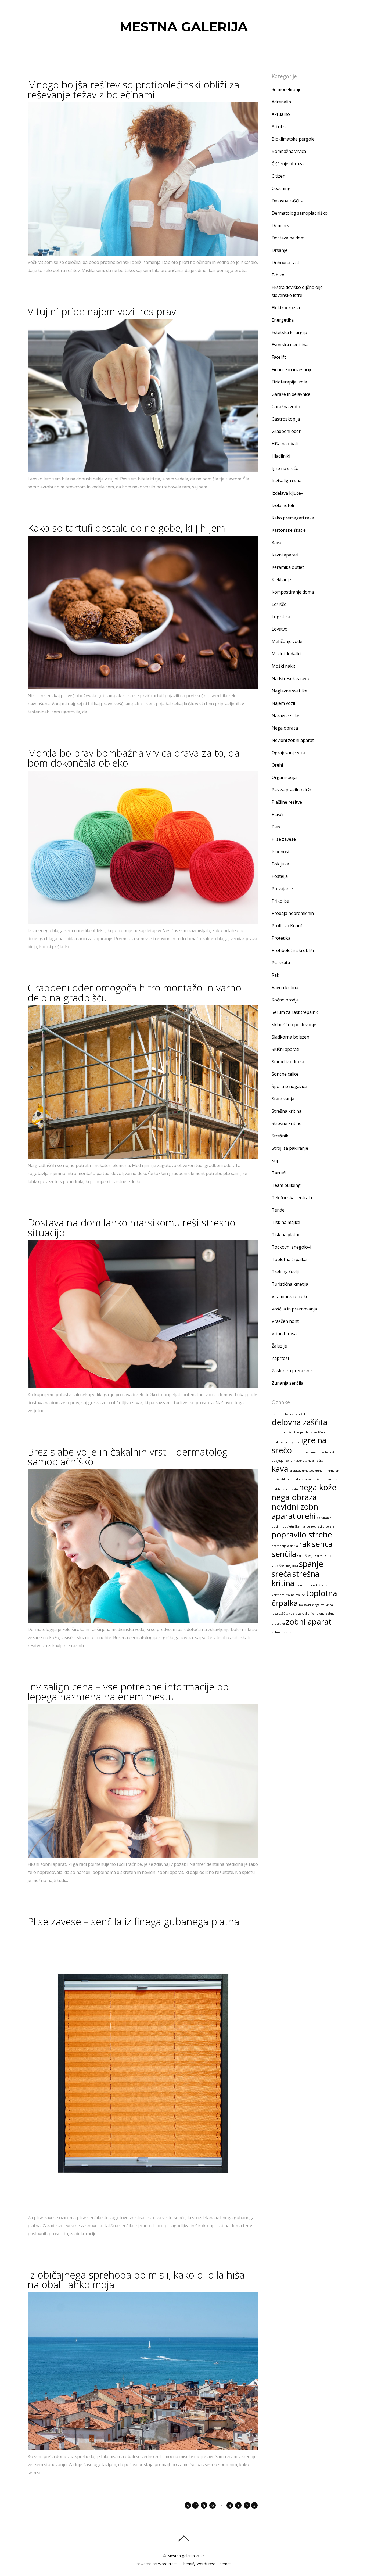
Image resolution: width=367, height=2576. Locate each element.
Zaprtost (280, 1358)
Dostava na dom (288, 238)
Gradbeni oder (286, 431)
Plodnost (281, 852)
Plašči (277, 814)
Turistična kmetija (290, 1284)
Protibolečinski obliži (293, 950)
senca (322, 1544)
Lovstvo (280, 629)
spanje (311, 1564)
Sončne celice (285, 1074)
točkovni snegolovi (312, 1605)
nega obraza (294, 1497)
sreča (281, 1574)
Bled (310, 1414)
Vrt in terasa (284, 1334)
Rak (275, 975)
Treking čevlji (285, 1272)
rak (305, 1544)
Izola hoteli (283, 505)
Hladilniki (281, 456)
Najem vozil (283, 703)
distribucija (279, 1432)
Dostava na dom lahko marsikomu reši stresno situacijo (132, 1228)
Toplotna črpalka (289, 1259)
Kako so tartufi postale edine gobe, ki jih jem (126, 528)
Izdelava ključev (287, 493)
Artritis (279, 127)
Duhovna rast (285, 263)
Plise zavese (284, 839)
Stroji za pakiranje (290, 1148)
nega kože (318, 1487)
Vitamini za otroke (290, 1296)
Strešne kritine (287, 1123)
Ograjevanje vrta (288, 753)
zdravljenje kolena (311, 1614)
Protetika (281, 938)
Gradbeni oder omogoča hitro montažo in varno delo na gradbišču (134, 993)
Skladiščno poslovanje (294, 1025)
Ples (276, 827)
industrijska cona (305, 1452)
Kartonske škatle (289, 530)
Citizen (278, 176)
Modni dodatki (286, 654)
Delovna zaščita (287, 201)
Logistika (281, 617)
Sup (276, 1161)
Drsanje (280, 250)
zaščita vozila (288, 1614)
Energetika (283, 320)
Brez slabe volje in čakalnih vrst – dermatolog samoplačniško (128, 1457)
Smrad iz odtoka (288, 1062)
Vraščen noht (285, 1321)
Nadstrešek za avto (291, 678)
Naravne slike (285, 716)
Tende (278, 1210)
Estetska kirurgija (289, 332)
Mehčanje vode (287, 641)
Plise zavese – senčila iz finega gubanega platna (134, 1921)
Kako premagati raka (293, 518)
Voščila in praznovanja (294, 1309)
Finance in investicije (292, 369)
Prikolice (280, 901)
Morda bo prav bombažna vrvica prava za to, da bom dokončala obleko (134, 758)
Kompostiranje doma (293, 592)
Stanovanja (283, 1099)
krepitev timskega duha (306, 1471)
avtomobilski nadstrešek (289, 1414)
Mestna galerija (181, 2556)
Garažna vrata (286, 407)
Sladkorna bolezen (290, 1037)
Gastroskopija (286, 419)
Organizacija (284, 777)
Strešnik (280, 1136)
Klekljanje (281, 580)
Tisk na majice (286, 1222)
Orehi (277, 765)
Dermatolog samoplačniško (300, 213)
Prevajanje (282, 889)
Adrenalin (281, 102)
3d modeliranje (287, 89)
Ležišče (279, 604)
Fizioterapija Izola (289, 382)
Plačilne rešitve (287, 802)
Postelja (280, 876)
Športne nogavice (289, 1086)
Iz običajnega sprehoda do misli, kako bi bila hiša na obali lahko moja (136, 2280)
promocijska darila (285, 1546)
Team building (286, 1185)
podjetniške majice (296, 1526)
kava (280, 1469)
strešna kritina (296, 1578)
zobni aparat (309, 1622)
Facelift (279, 357)
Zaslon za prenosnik (292, 1371)
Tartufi (279, 1173)
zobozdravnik (281, 1632)
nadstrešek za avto (285, 1489)
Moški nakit (283, 666)
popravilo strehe (302, 1535)
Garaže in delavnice (291, 394)
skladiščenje (306, 1556)
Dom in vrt (282, 225)
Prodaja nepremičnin (293, 913)
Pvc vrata (281, 963)
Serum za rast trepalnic (295, 1012)
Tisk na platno (286, 1235)
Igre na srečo (285, 468)
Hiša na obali (285, 444)
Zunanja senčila (287, 1383)
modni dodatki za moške (304, 1479)
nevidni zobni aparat (296, 1511)
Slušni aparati (285, 1049)
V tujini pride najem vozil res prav (102, 311)
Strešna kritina (287, 1111)
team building (305, 1585)
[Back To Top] (184, 2538)
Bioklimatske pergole (293, 139)
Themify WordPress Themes (206, 2564)
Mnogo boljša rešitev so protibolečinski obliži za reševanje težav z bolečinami (134, 90)
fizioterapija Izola (301, 1432)
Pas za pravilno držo (292, 790)
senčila (284, 1554)
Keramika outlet (288, 567)
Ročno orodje (285, 1000)
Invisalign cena (287, 481)
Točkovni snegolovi (291, 1247)
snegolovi (292, 1566)
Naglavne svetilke (289, 691)
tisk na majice (295, 1595)
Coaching (281, 188)
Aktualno (281, 114)
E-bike (278, 275)
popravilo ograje (323, 1526)
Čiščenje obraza (288, 164)
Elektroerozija (286, 308)
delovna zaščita (300, 1422)
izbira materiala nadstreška (304, 1461)
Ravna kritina (285, 987)
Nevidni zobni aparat (293, 740)
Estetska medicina (290, 345)
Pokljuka (280, 864)
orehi (306, 1516)
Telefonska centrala (292, 1198)
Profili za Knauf (287, 926)
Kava (276, 542)
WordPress (168, 2564)
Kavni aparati (285, 555)
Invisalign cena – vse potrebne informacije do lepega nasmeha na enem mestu (128, 1692)
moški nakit (331, 1479)
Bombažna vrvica (289, 151)
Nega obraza (285, 728)
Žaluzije (279, 1346)
